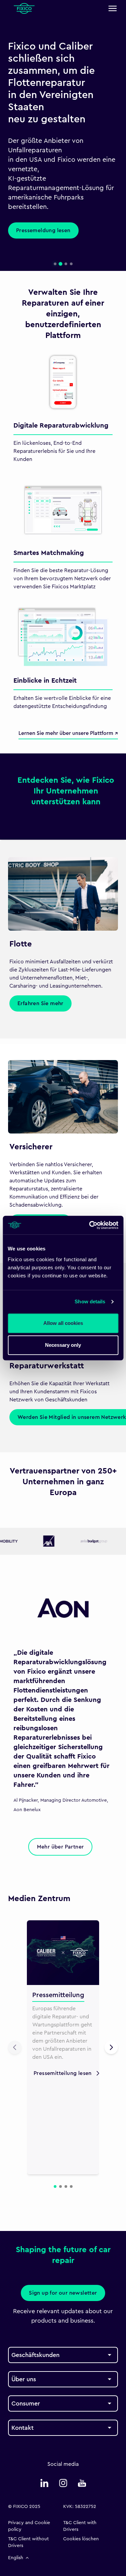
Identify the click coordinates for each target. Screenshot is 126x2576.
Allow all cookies (63, 1323)
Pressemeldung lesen (43, 230)
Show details (90, 1301)
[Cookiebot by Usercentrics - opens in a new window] (90, 1225)
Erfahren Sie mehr (40, 1003)
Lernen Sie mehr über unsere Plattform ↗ (68, 733)
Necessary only (63, 1345)
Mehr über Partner (60, 1847)
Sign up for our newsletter (63, 2293)
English (16, 2558)
